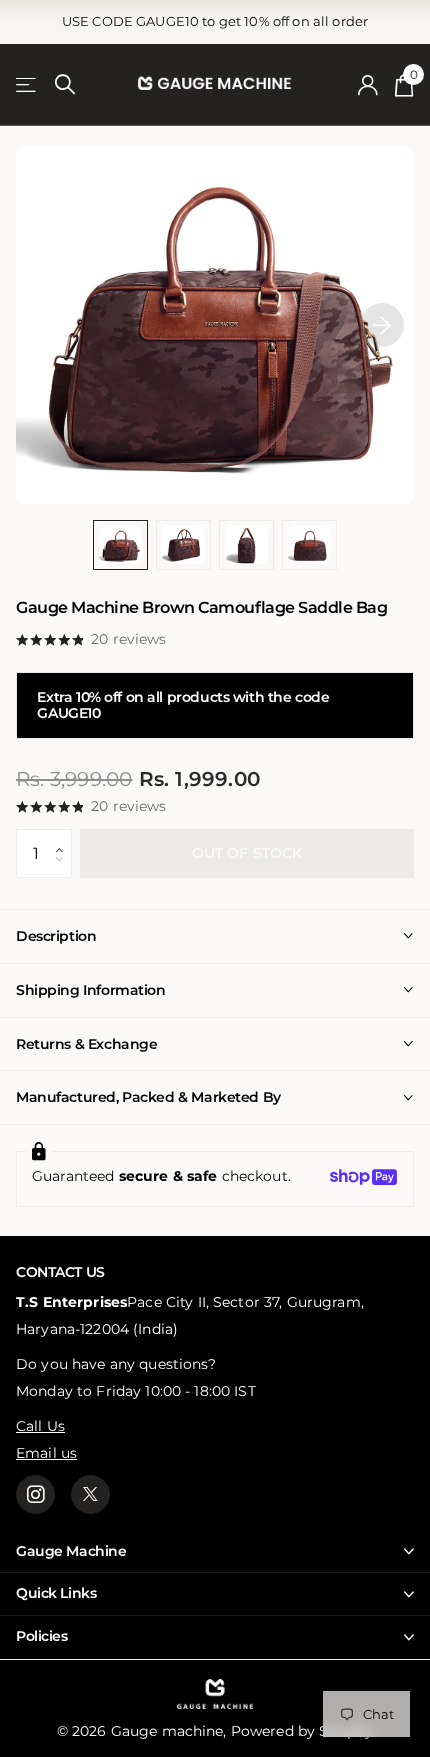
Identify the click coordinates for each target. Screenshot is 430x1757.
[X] (90, 1494)
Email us (46, 1453)
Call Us (40, 1426)
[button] (64, 836)
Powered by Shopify (302, 1731)
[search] (65, 84)
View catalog (27, 85)
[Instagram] (35, 1494)
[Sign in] (368, 85)
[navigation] (120, 545)
